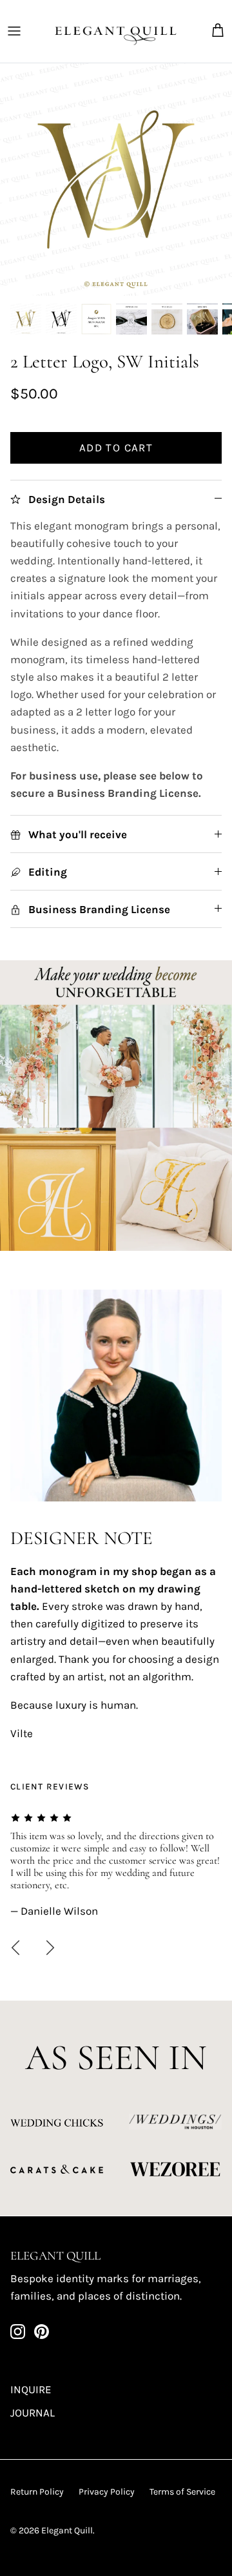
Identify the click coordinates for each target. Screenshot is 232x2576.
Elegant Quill (67, 2530)
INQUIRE (31, 2389)
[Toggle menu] (14, 31)
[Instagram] (18, 2332)
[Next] (50, 1948)
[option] (116, 180)
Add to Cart (116, 448)
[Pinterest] (42, 2332)
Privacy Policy (107, 2492)
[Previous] (15, 1948)
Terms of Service (182, 2492)
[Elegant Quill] (116, 31)
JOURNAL (33, 2413)
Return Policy (37, 2492)
